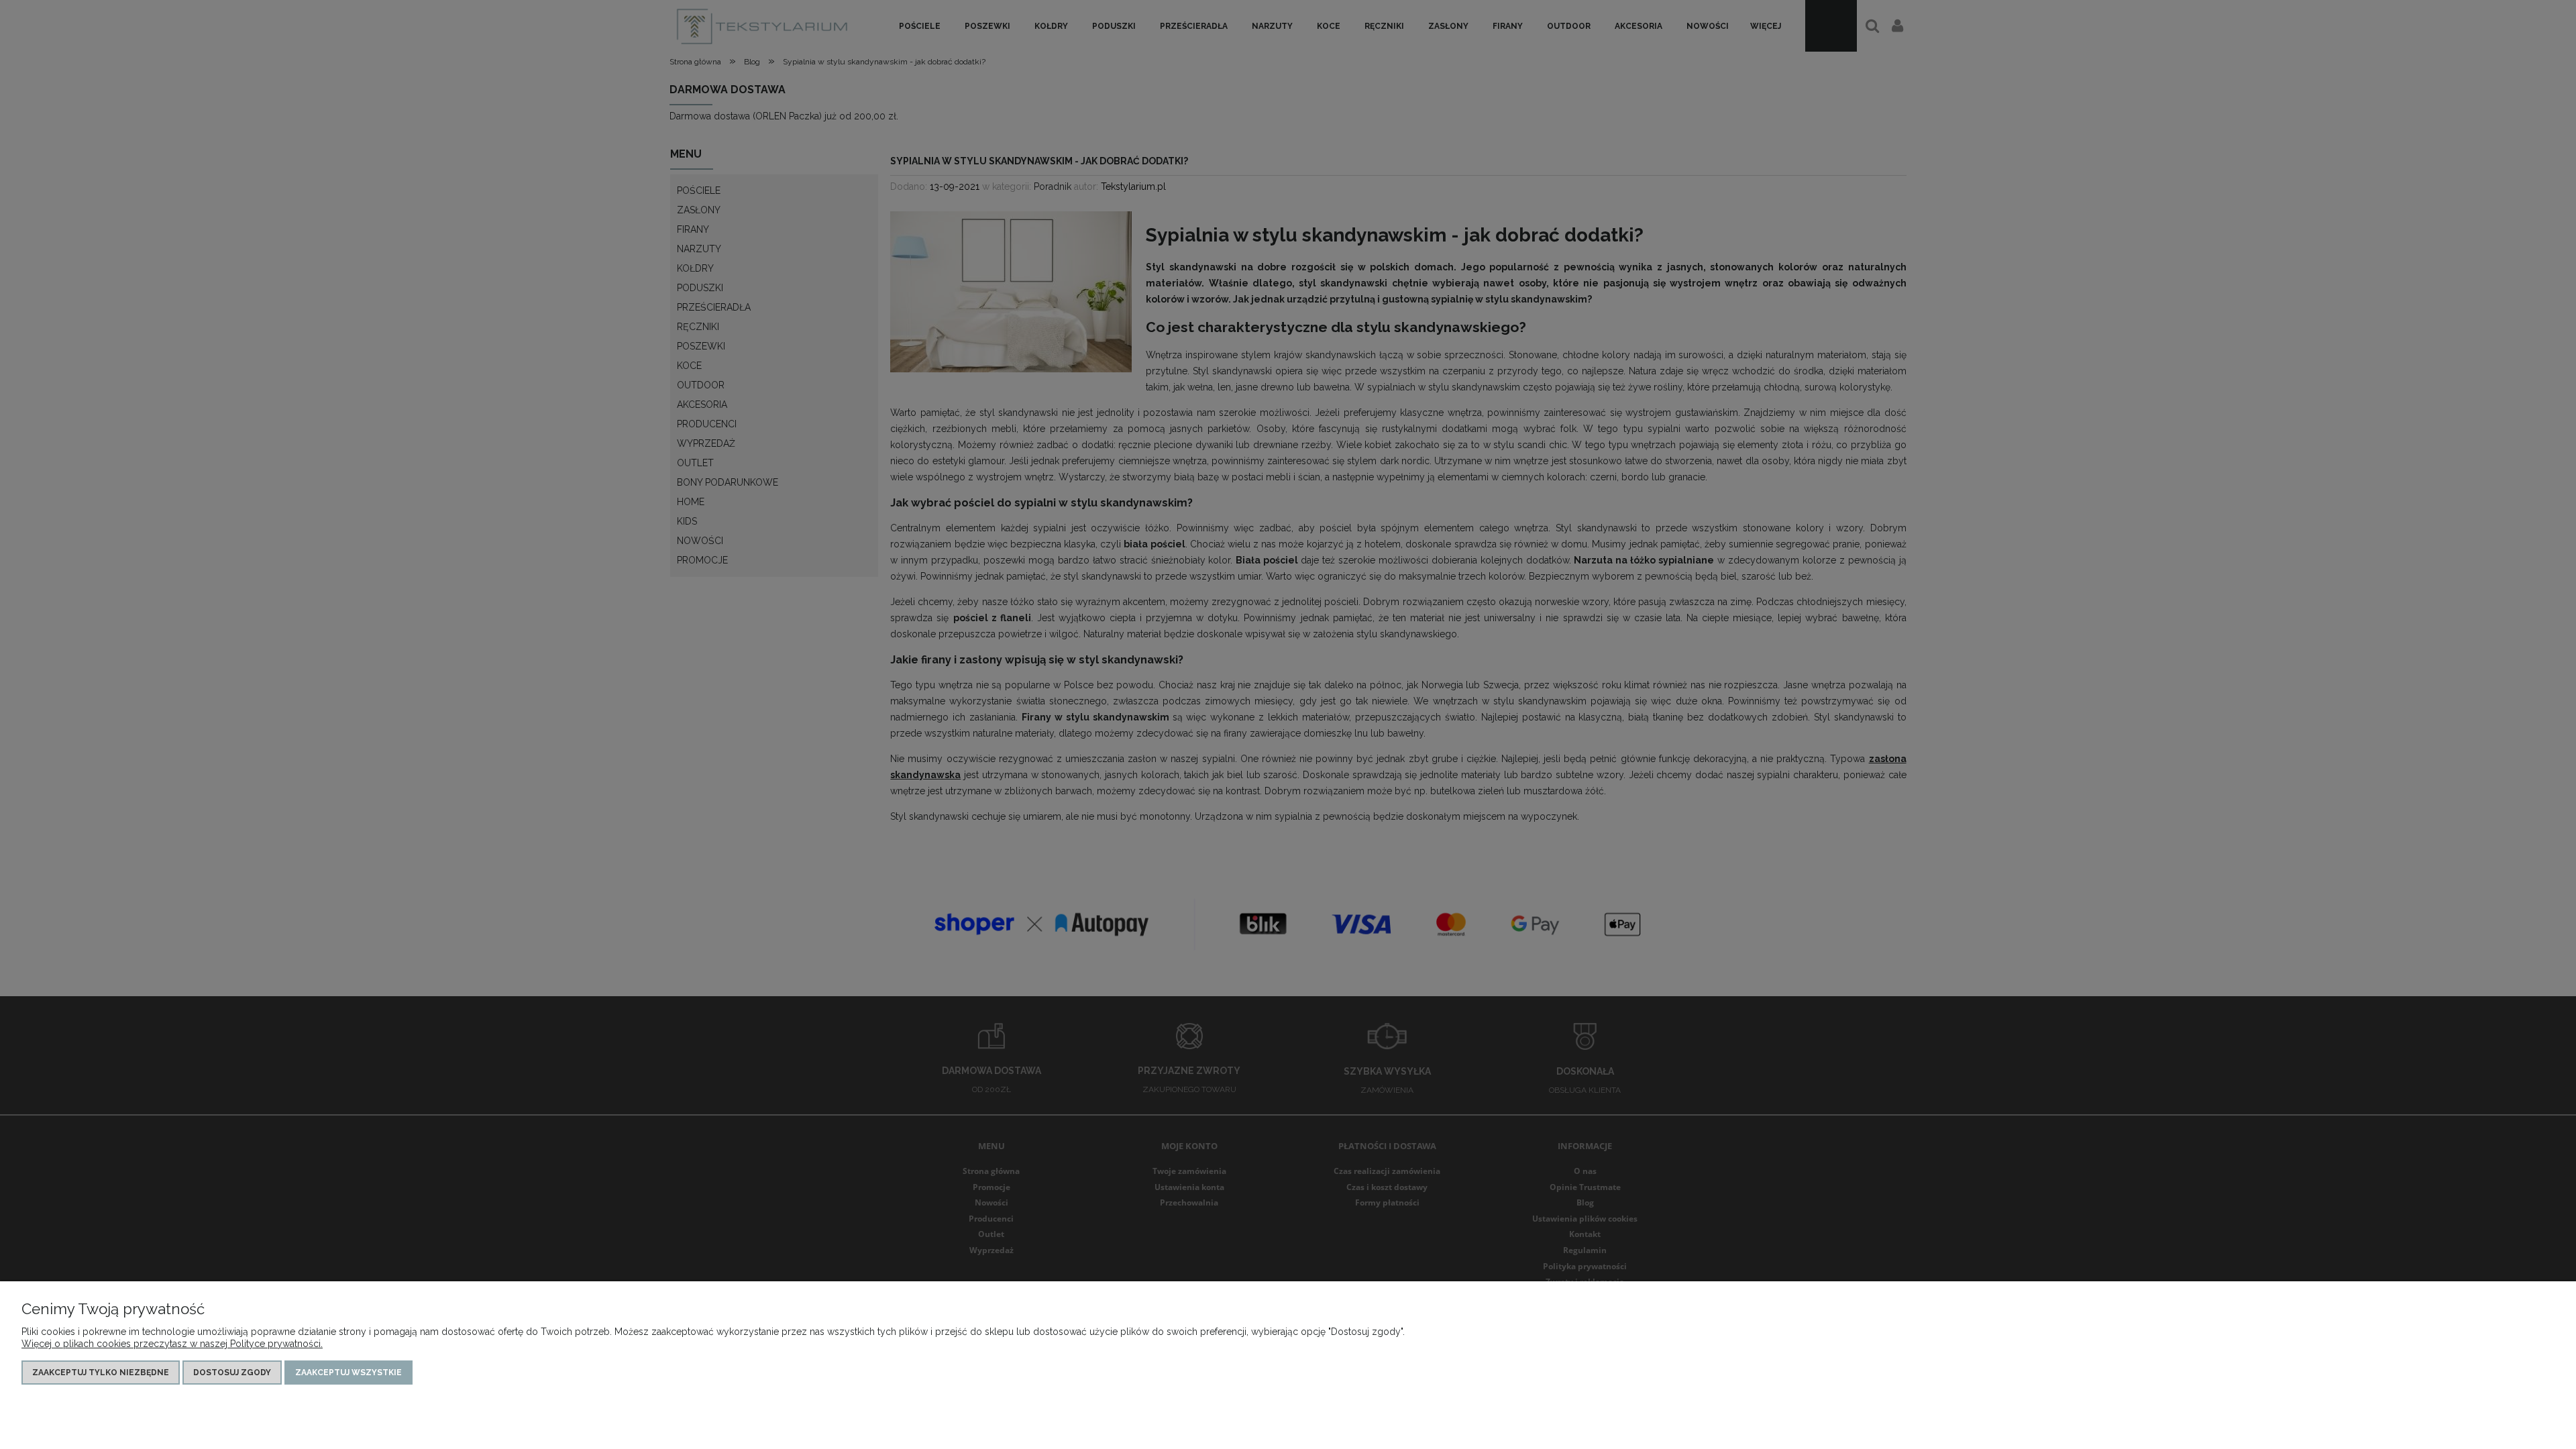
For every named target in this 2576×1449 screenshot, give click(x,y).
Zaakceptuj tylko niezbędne (101, 1373)
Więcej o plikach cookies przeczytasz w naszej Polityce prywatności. (172, 1344)
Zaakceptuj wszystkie (348, 1373)
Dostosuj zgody (232, 1373)
